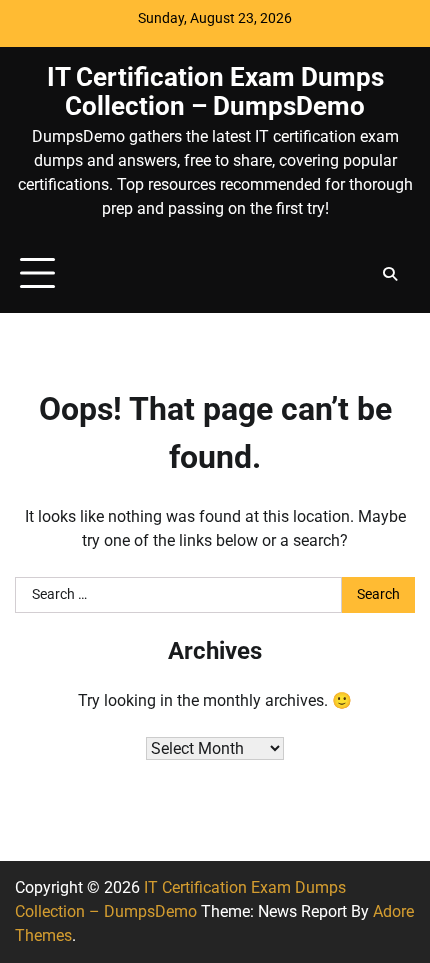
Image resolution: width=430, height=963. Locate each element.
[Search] (390, 274)
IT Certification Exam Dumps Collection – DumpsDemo (215, 91)
